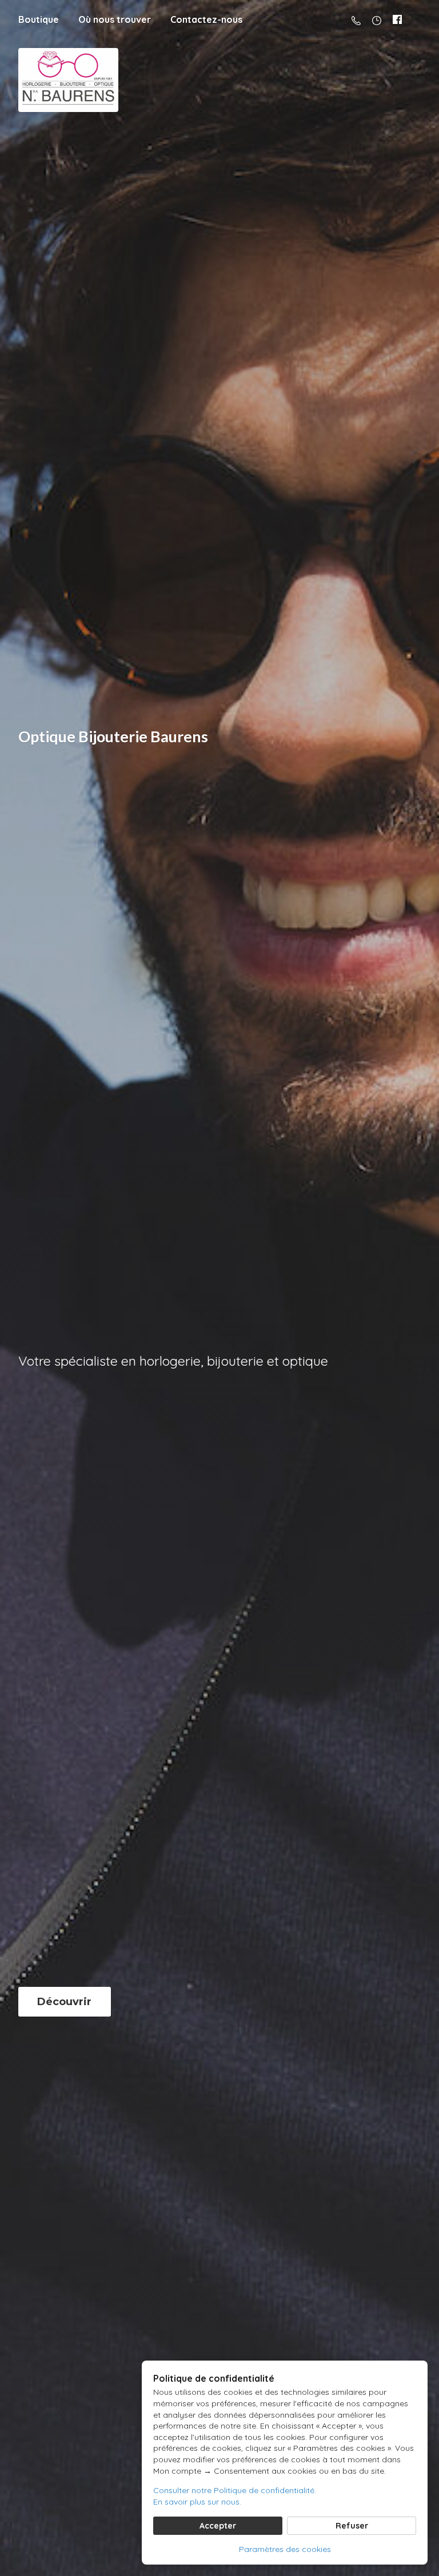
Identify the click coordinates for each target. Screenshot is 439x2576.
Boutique (39, 19)
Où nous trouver (115, 19)
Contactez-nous (206, 19)
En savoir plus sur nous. (197, 2502)
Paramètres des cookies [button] (285, 2549)
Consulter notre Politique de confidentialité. (235, 2490)
